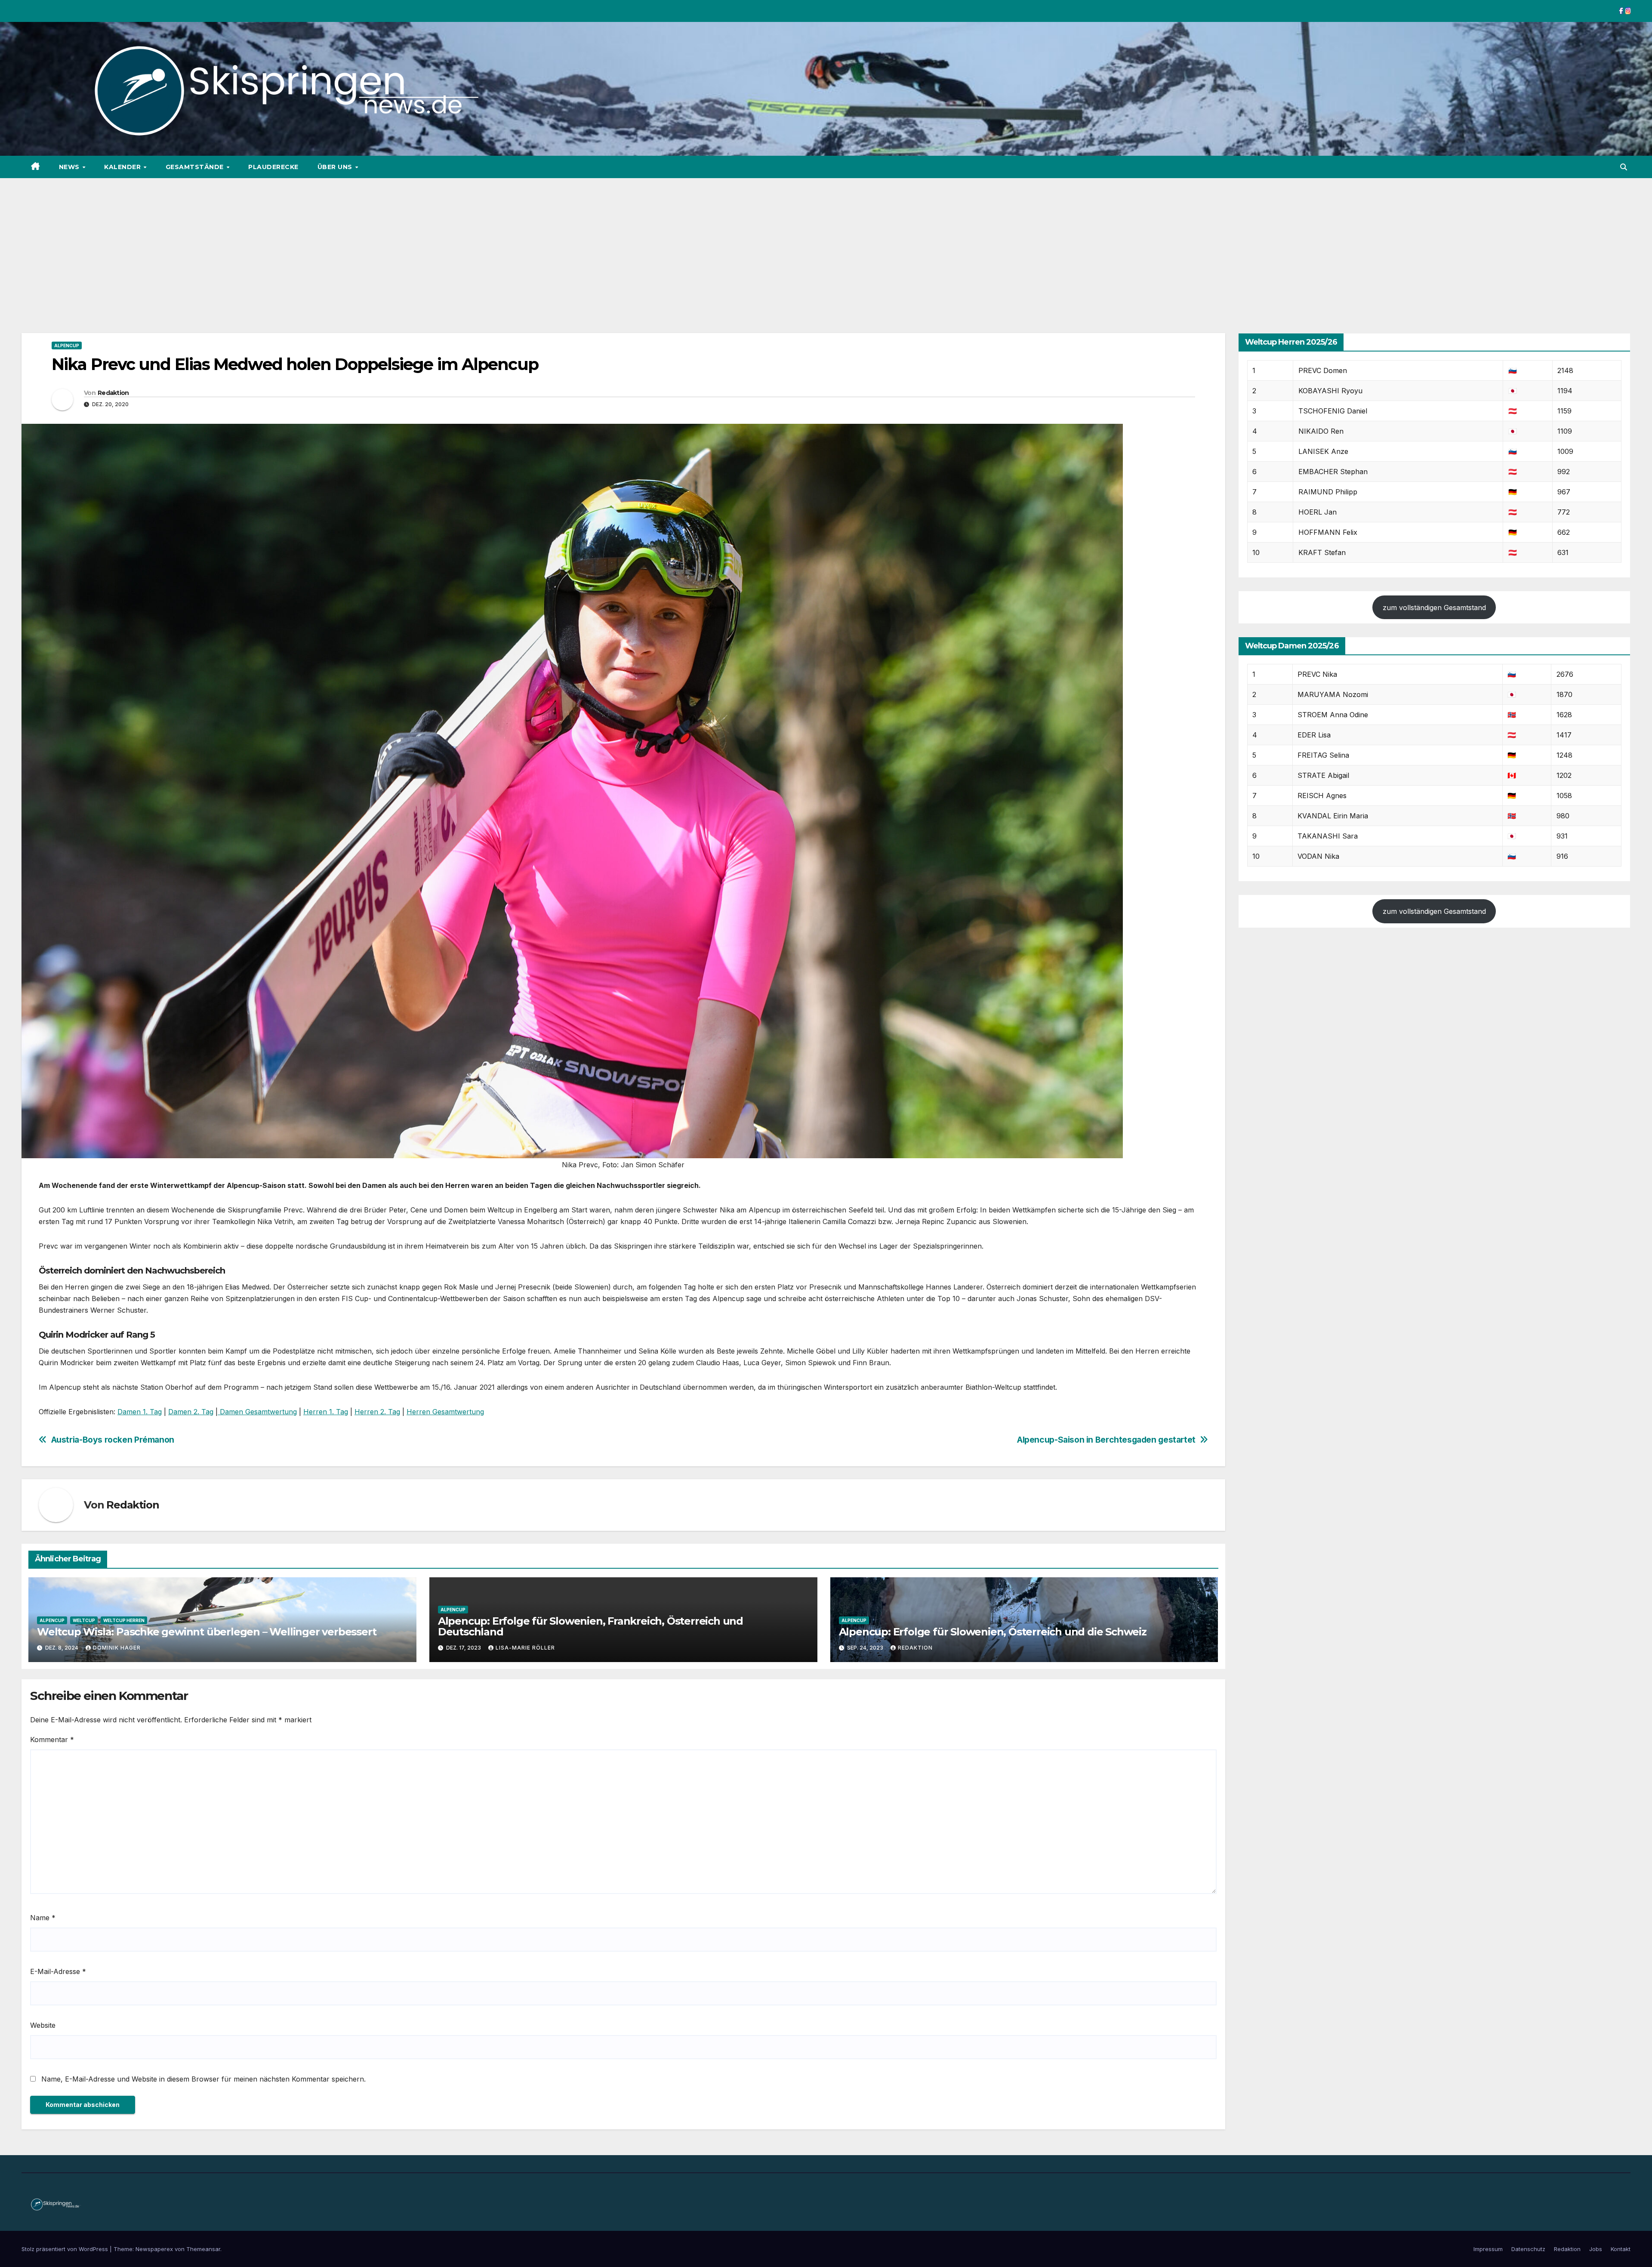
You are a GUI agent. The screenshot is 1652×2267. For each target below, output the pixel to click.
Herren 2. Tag (377, 1412)
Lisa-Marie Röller (525, 1648)
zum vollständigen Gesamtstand (1434, 608)
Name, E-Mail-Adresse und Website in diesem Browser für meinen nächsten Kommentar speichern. (203, 2079)
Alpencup (67, 345)
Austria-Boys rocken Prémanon (113, 1440)
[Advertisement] (826, 243)
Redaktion (113, 393)
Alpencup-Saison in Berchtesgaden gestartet (1106, 1440)
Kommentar (52, 1740)
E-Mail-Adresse (58, 1971)
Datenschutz (1528, 2249)
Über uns (336, 167)
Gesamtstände (196, 167)
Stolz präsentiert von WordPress (66, 2249)
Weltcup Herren (124, 1620)
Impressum (1488, 2249)
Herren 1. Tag (326, 1412)
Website (43, 2025)
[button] (1624, 167)
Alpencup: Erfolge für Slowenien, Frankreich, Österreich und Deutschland (590, 1626)
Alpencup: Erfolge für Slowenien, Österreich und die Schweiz (993, 1632)
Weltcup (84, 1620)
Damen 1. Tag (140, 1412)
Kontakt (1621, 2249)
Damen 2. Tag (191, 1412)
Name (43, 1918)
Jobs (1596, 2249)
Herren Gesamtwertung (445, 1412)
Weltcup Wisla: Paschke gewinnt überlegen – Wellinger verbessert (206, 1632)
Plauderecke (273, 167)
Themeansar (203, 2249)
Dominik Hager (117, 1648)
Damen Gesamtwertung (257, 1412)
